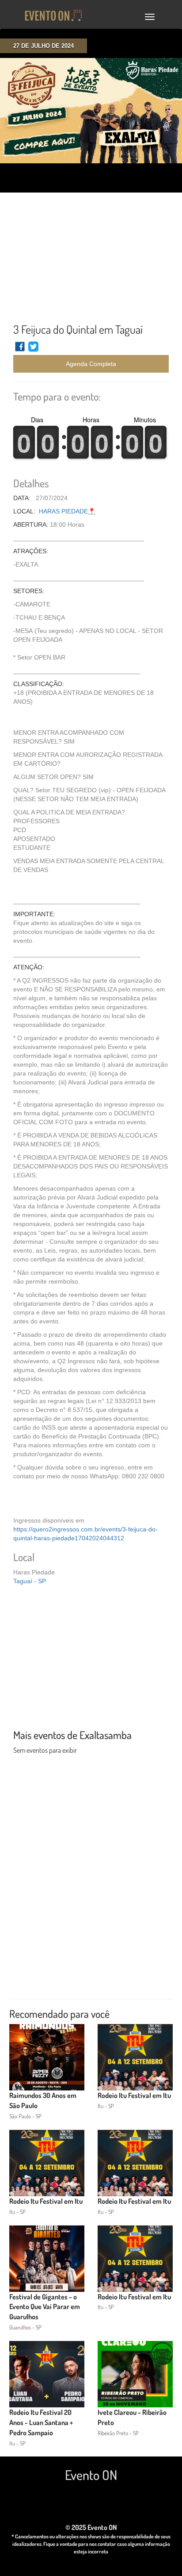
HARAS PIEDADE (63, 511)
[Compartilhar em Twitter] (33, 351)
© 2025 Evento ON (91, 2527)
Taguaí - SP (30, 1581)
